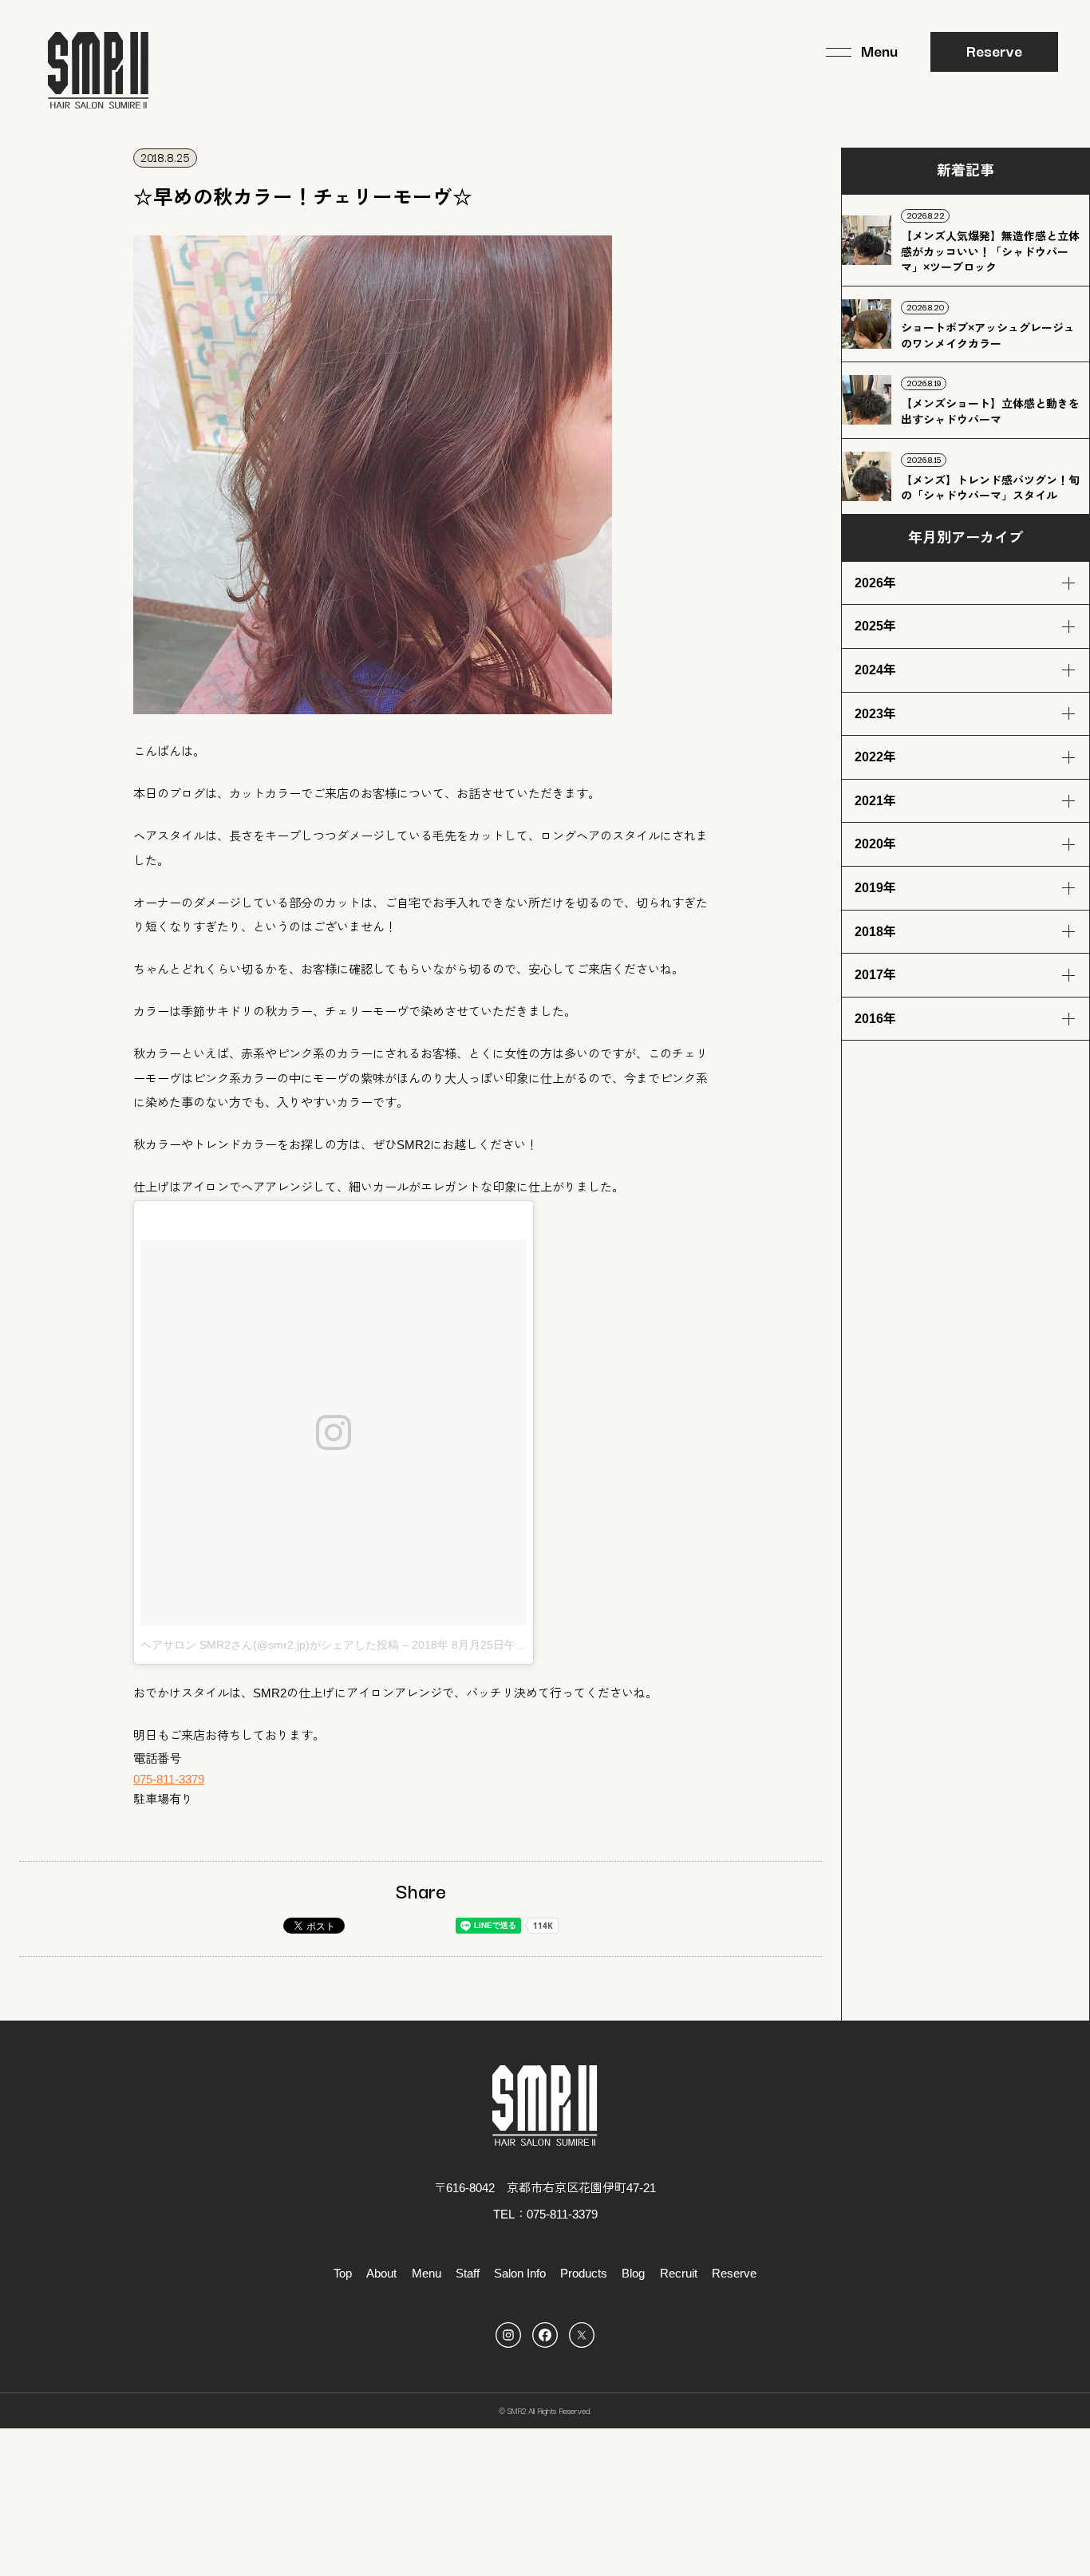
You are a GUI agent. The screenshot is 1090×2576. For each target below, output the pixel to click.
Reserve (994, 50)
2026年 (875, 583)
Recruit (679, 2273)
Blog (633, 2273)
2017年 (875, 975)
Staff (468, 2273)
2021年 (875, 801)
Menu (427, 2273)
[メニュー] (862, 52)
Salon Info (520, 2273)
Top (343, 2273)
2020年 (875, 844)
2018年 (875, 932)
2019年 (875, 888)
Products (584, 2273)
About (381, 2273)
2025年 (875, 626)
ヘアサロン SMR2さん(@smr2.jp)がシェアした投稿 (270, 1645)
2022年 (875, 757)
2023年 (875, 714)
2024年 (875, 670)
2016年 (875, 1019)
